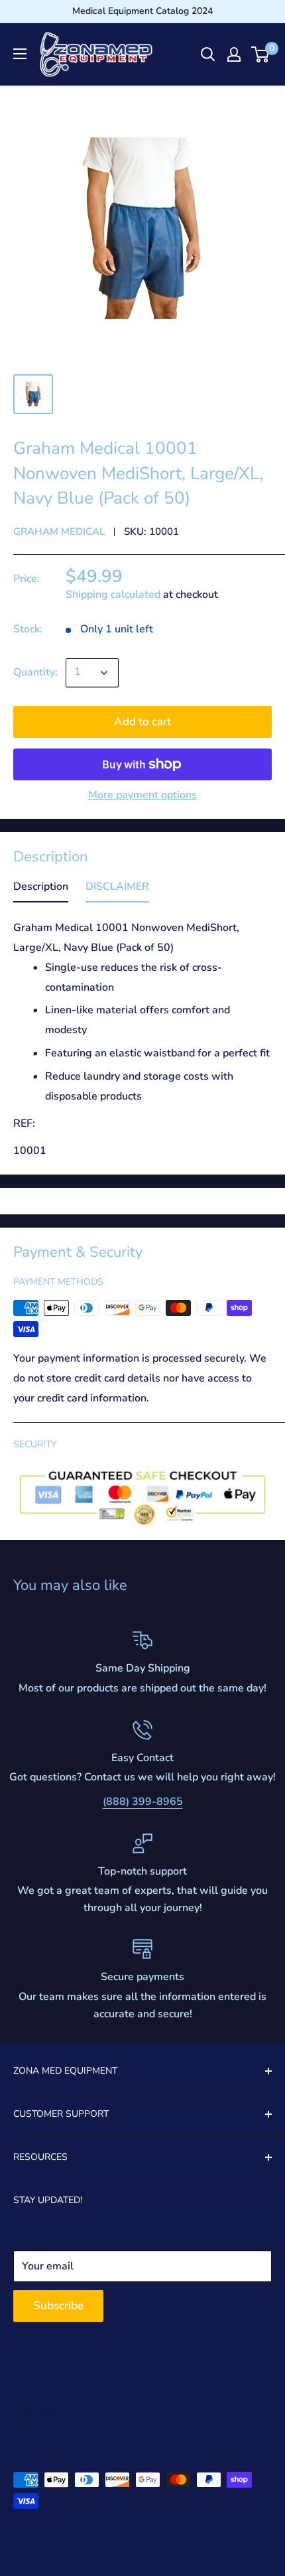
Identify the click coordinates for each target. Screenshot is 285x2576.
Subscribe (58, 2306)
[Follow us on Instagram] (48, 2415)
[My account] (234, 54)
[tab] (41, 890)
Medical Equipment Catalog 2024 (142, 11)
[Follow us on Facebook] (23, 2415)
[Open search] (208, 54)
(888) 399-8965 (143, 1802)
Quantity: (35, 672)
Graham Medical (59, 532)
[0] (261, 54)
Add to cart (142, 722)
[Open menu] (20, 54)
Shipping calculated (113, 595)
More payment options (142, 795)
